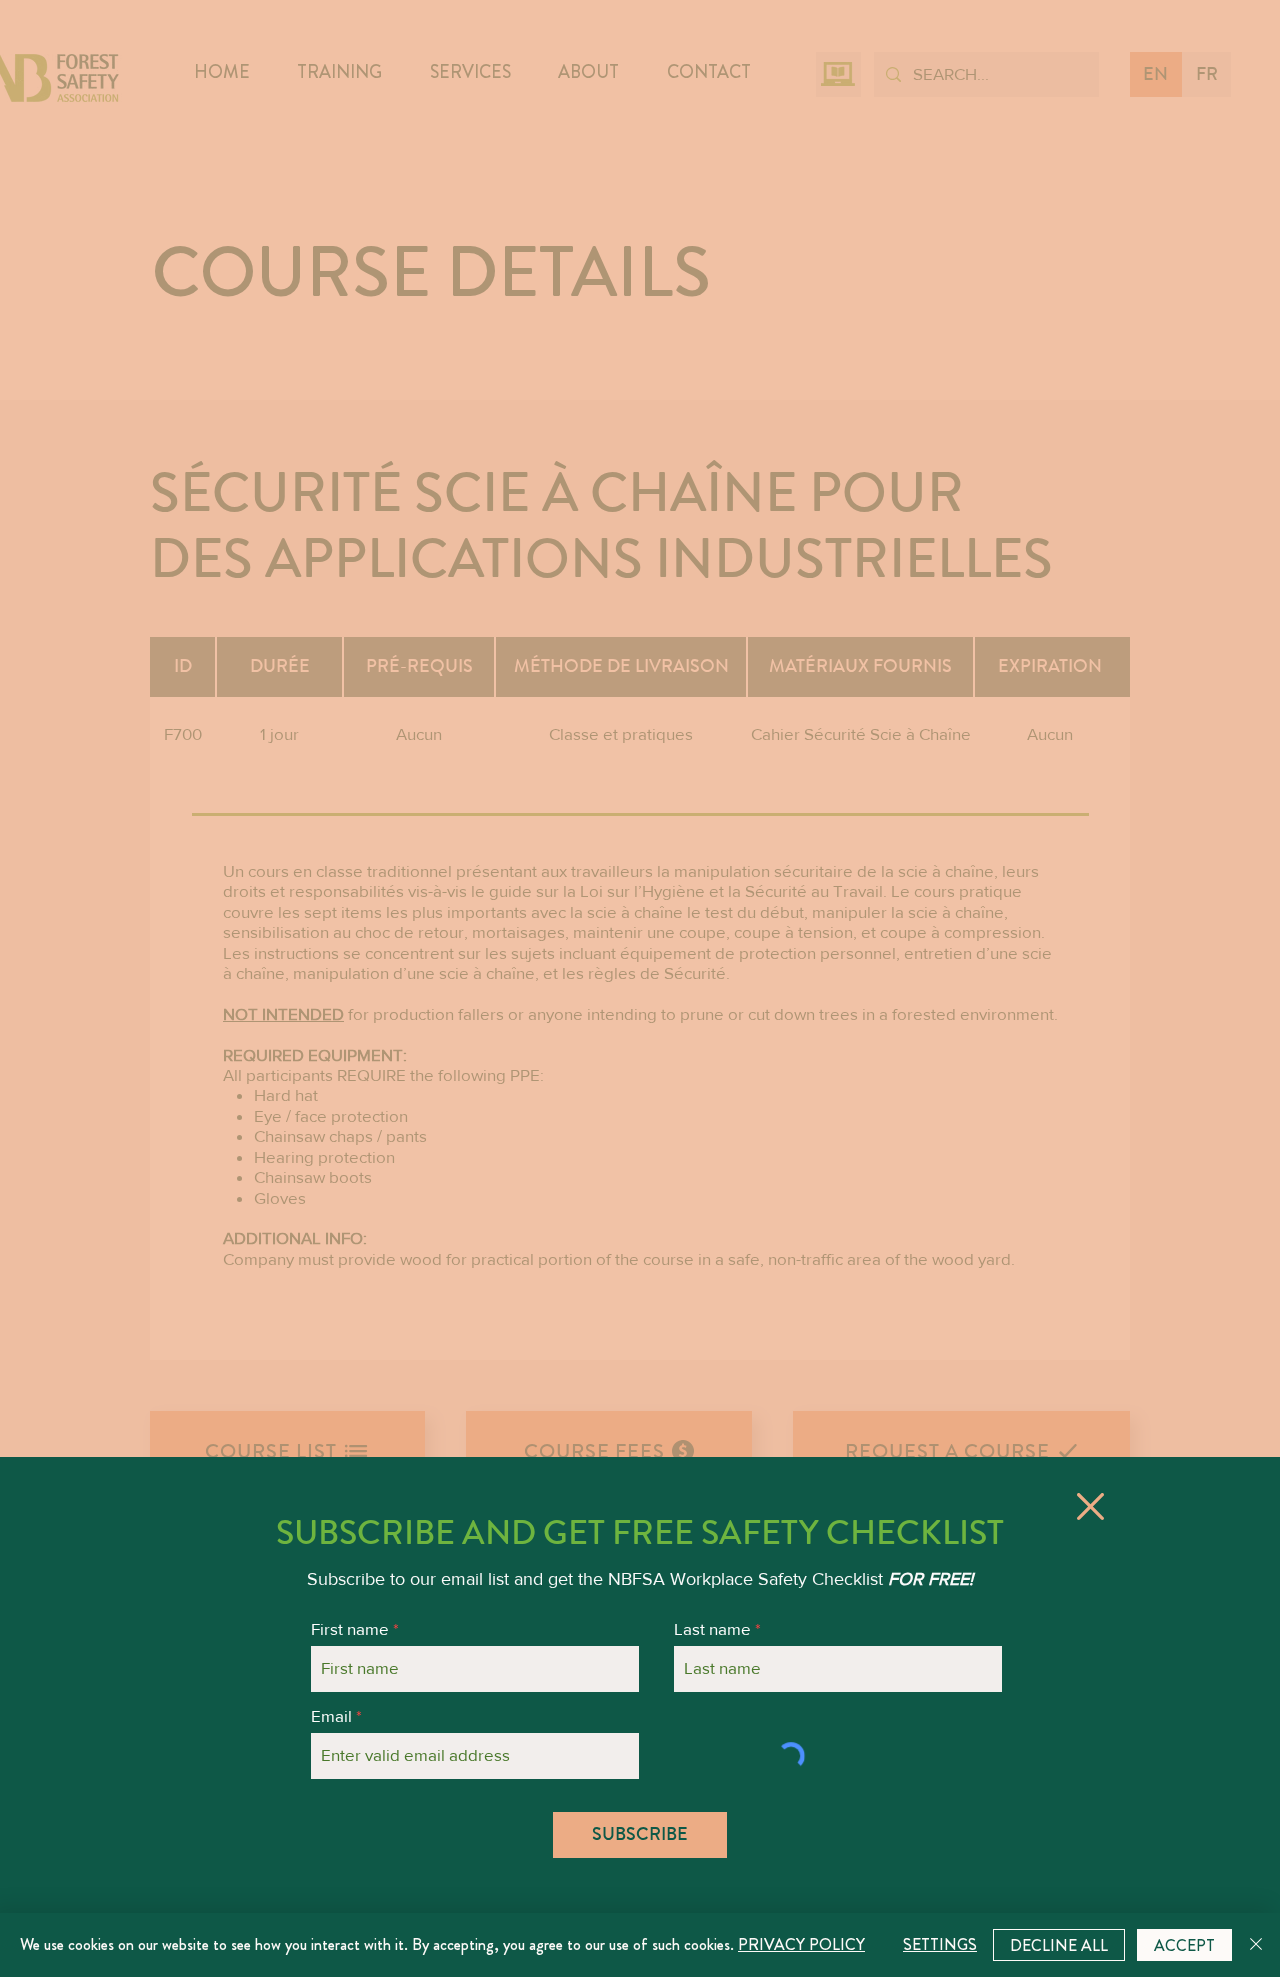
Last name (712, 1628)
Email (331, 1715)
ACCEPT (1184, 1945)
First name (350, 1628)
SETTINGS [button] (940, 1944)
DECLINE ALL (1059, 1945)
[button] (1090, 1506)
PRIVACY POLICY (801, 1944)
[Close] (1256, 1945)
